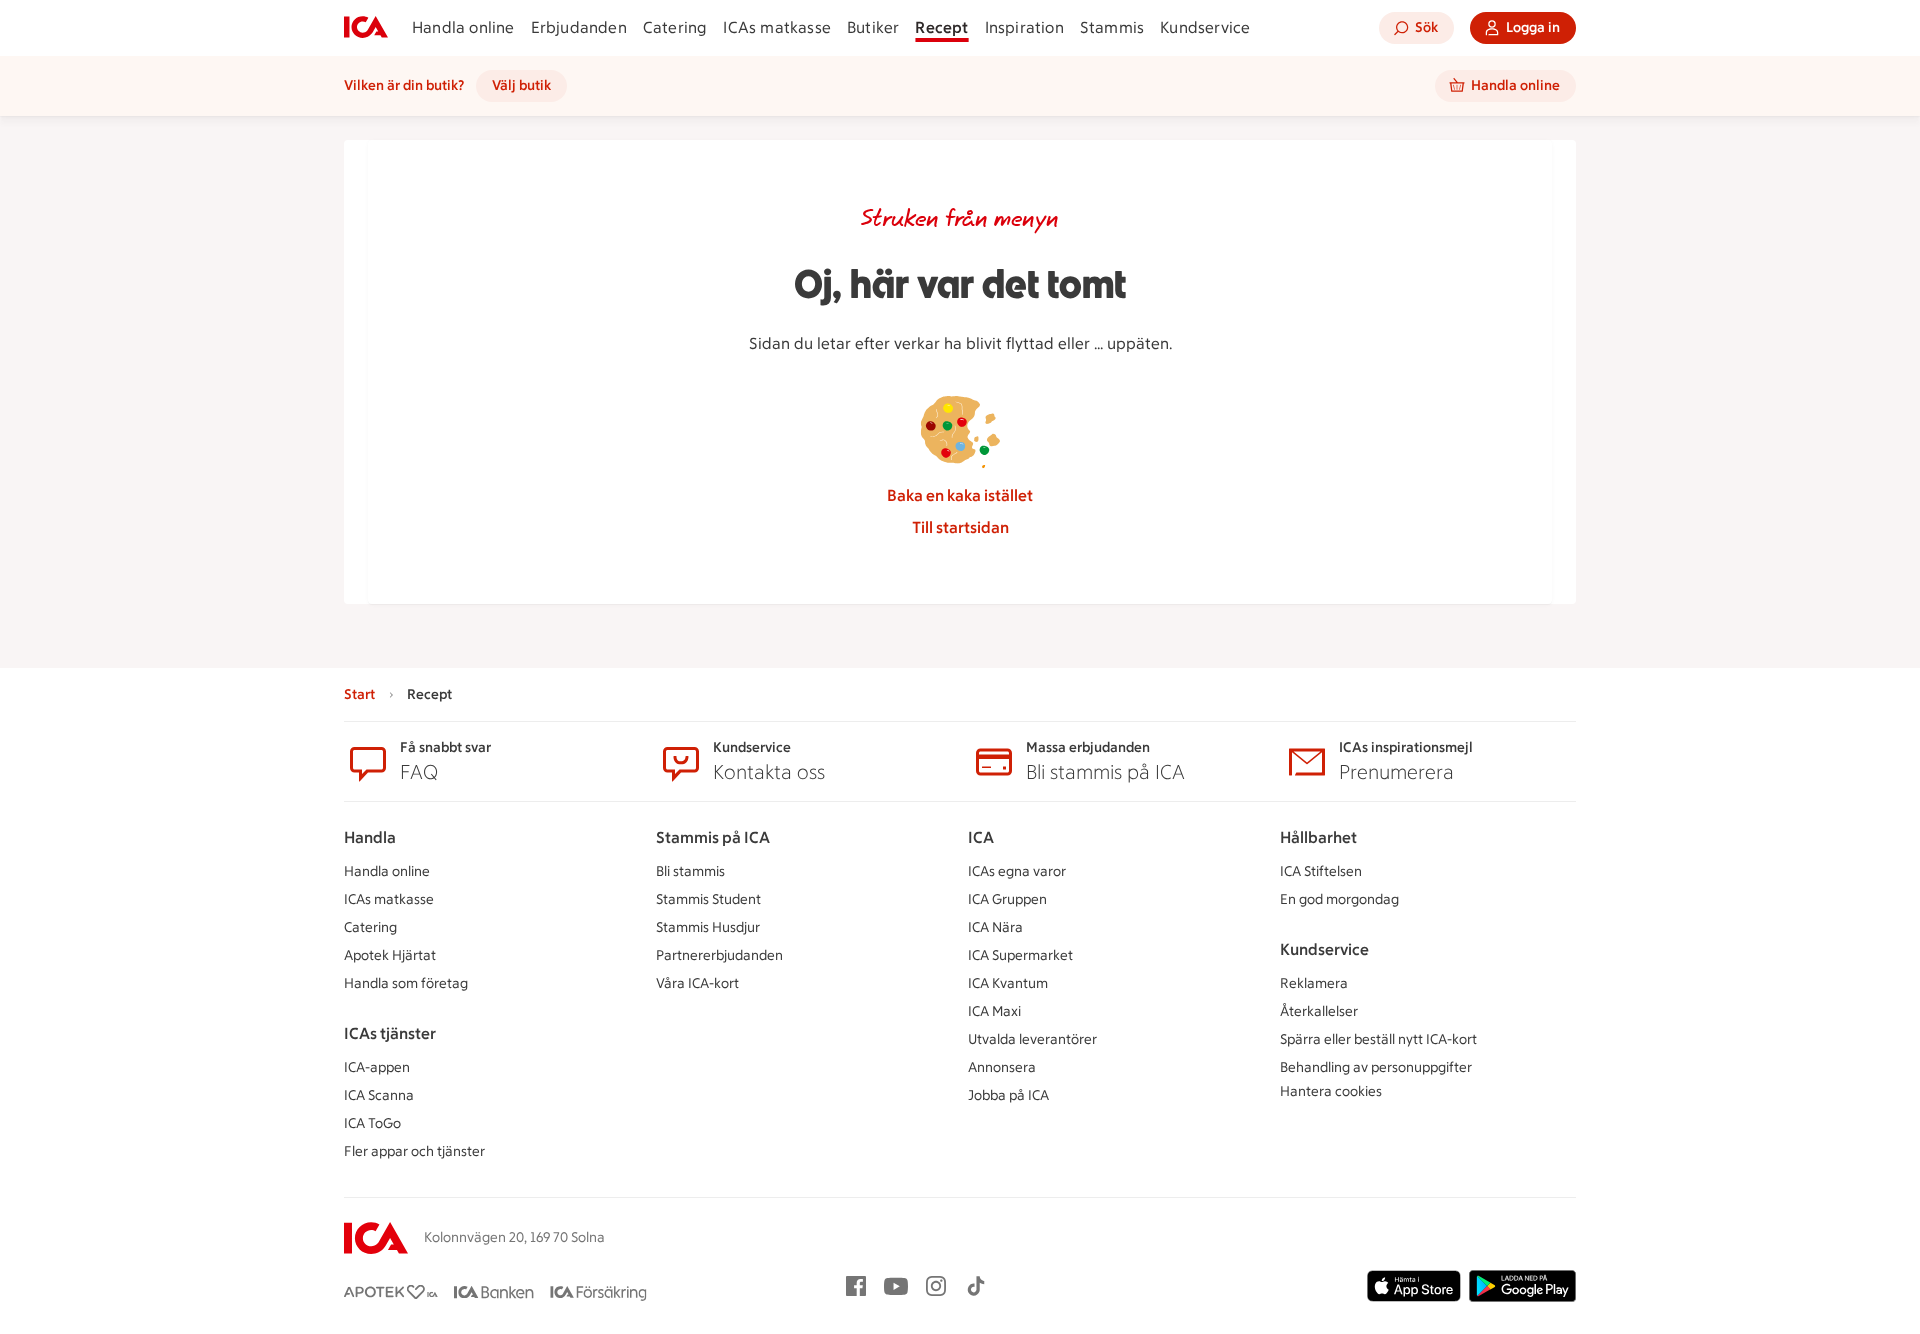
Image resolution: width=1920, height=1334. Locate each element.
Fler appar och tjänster (414, 1151)
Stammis (1112, 27)
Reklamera (1314, 983)
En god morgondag (1339, 899)
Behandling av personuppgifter (1376, 1067)
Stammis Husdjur (708, 927)
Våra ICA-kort (697, 983)
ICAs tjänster (390, 1033)
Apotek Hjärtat (390, 955)
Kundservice (1205, 27)
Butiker (873, 27)
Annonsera (1002, 1067)
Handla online (463, 27)
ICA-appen (377, 1067)
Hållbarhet (1318, 837)
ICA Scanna (379, 1095)
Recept (941, 27)
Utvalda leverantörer (1032, 1039)
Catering (675, 27)
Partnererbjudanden (719, 955)
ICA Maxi (994, 1011)
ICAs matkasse (777, 27)
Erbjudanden (579, 27)
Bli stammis (690, 871)
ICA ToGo (372, 1123)
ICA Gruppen (1007, 899)
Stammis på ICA (713, 837)
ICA (981, 837)
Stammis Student (708, 899)
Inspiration (1024, 27)
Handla (370, 837)
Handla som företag (406, 983)
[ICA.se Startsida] (366, 28)
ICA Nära (995, 927)
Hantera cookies (1331, 1091)
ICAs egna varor (1017, 871)
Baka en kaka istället (960, 495)
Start (359, 694)
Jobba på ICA (1008, 1095)
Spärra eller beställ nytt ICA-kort (1378, 1039)
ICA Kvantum (1008, 983)
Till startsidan (960, 527)
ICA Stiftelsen (1321, 871)
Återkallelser (1319, 1011)
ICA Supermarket (1020, 955)
